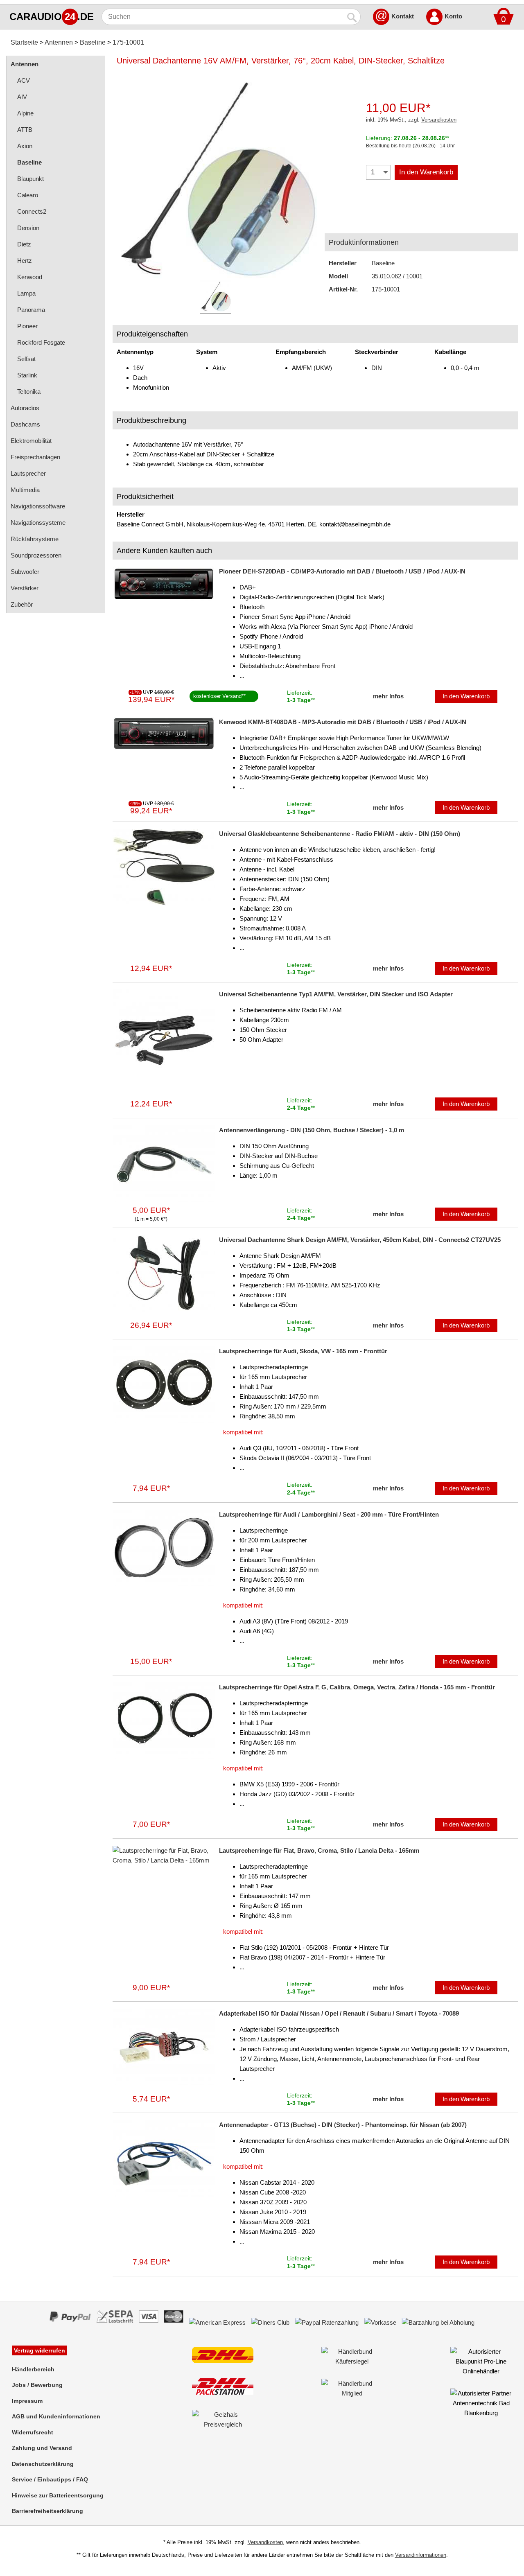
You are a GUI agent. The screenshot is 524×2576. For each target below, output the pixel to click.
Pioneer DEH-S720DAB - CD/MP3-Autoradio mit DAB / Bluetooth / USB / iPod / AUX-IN (342, 571)
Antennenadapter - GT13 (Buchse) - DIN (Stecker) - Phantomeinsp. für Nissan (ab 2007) (343, 2125)
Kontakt (403, 16)
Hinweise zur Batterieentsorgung (58, 2495)
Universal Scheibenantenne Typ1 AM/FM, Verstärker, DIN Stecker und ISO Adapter (336, 994)
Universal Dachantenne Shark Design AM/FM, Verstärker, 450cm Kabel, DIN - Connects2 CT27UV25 (360, 1240)
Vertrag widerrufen (40, 2350)
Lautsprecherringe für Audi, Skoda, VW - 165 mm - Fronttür (303, 1351)
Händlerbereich (33, 2369)
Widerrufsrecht (33, 2432)
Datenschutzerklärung (43, 2464)
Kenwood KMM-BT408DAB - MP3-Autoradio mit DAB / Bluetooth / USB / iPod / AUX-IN (343, 722)
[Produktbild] (215, 176)
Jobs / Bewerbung (37, 2385)
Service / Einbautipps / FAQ (50, 2479)
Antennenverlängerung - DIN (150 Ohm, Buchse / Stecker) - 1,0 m (312, 1130)
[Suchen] (352, 17)
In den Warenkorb (426, 172)
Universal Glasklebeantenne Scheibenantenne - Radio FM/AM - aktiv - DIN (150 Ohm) (340, 834)
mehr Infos (388, 696)
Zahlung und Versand (42, 2448)
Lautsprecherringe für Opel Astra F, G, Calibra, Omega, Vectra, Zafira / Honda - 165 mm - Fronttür (357, 1687)
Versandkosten (439, 120)
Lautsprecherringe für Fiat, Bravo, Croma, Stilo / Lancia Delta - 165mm (319, 1850)
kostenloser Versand (217, 696)
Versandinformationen (421, 2555)
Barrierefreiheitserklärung (47, 2511)
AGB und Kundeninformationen (56, 2416)
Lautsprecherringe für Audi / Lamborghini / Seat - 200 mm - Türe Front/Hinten (329, 1514)
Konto (453, 16)
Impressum (27, 2401)
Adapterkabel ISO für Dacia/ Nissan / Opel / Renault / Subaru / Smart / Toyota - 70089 (339, 2013)
